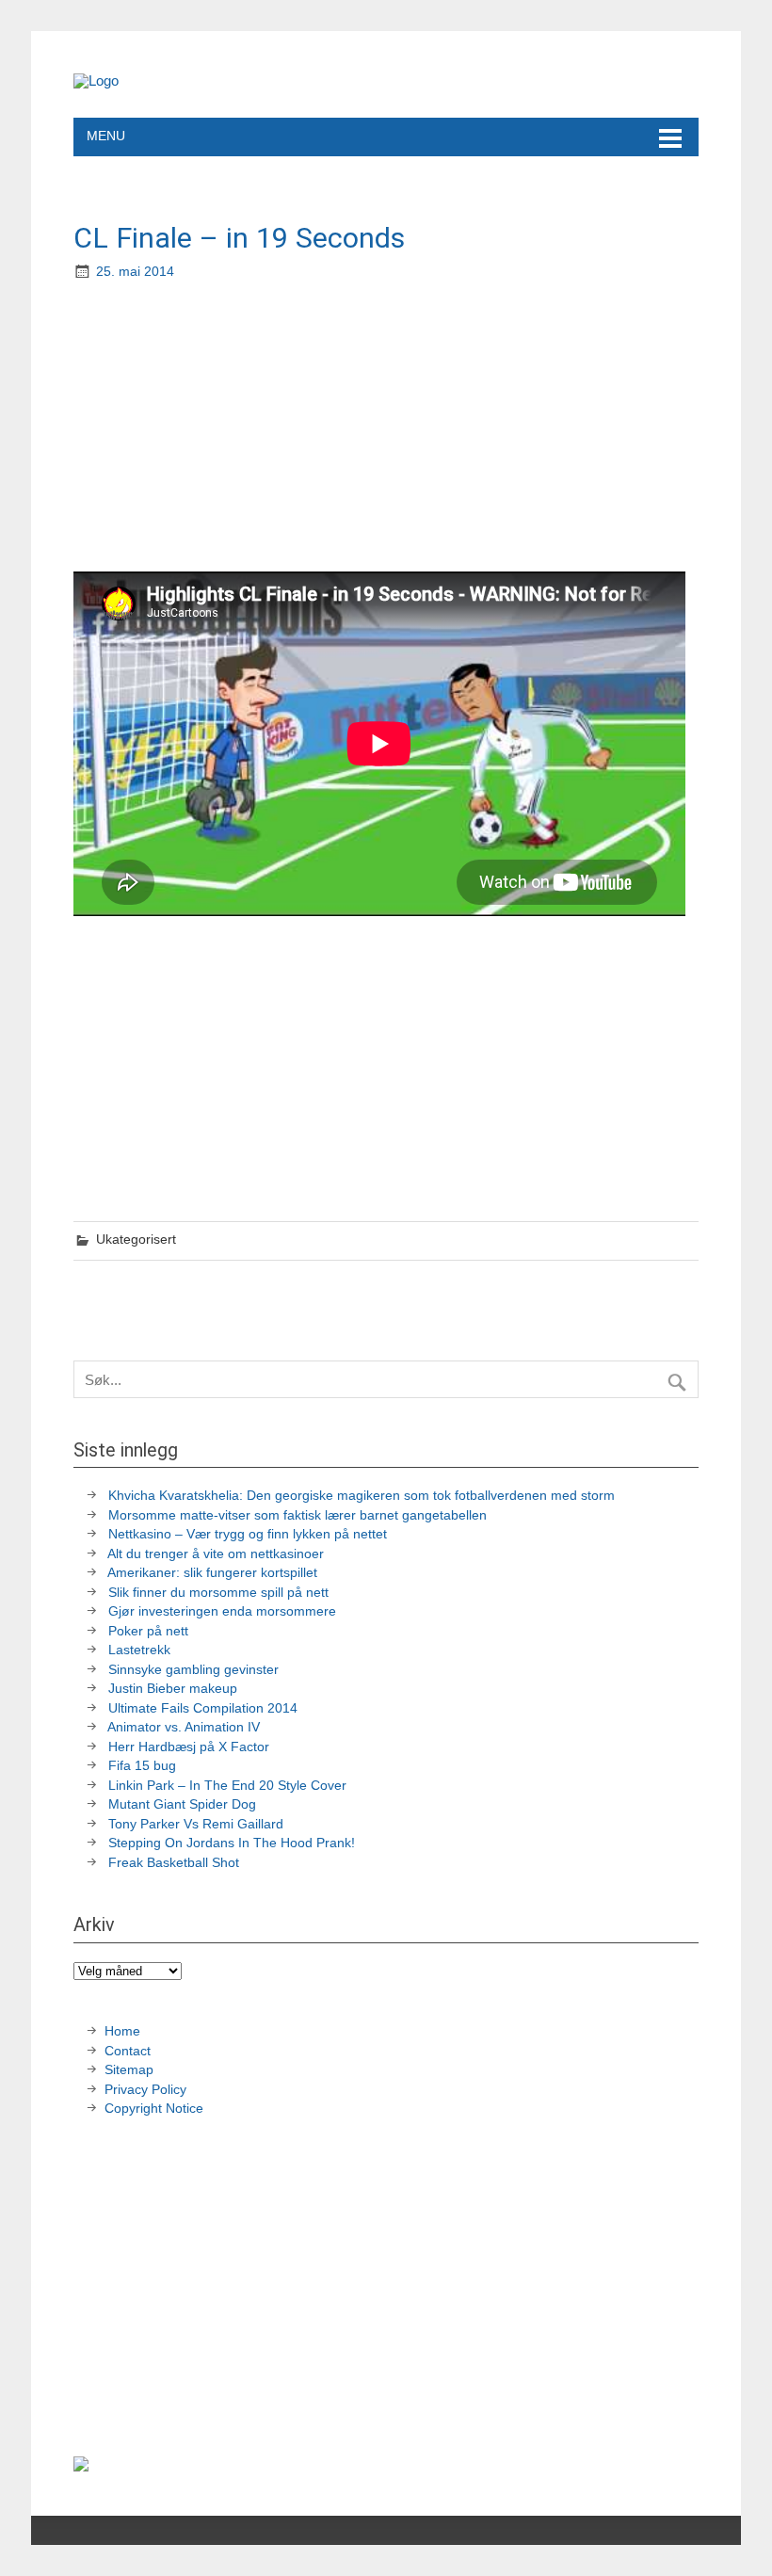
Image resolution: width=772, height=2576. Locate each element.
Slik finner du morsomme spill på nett (218, 1593)
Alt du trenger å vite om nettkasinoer (216, 1554)
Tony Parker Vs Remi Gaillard (196, 1824)
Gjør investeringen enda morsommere (222, 1611)
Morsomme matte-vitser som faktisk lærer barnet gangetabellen (298, 1515)
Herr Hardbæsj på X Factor (189, 1747)
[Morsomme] (96, 80)
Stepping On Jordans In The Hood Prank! (232, 1843)
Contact (128, 2051)
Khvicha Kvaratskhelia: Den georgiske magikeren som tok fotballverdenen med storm (362, 1496)
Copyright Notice (154, 2109)
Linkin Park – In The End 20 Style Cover (227, 1786)
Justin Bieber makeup (173, 1689)
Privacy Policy (147, 2090)
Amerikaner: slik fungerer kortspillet (212, 1573)
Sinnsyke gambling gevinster (193, 1670)
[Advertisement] (387, 428)
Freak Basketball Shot (174, 1863)
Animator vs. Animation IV (184, 1727)
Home (122, 2031)
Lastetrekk (139, 1650)
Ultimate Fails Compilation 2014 (203, 1708)
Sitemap (129, 2070)
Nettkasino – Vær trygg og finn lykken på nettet (248, 1534)
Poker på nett (148, 1631)
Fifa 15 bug (142, 1766)
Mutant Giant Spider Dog (182, 1804)
